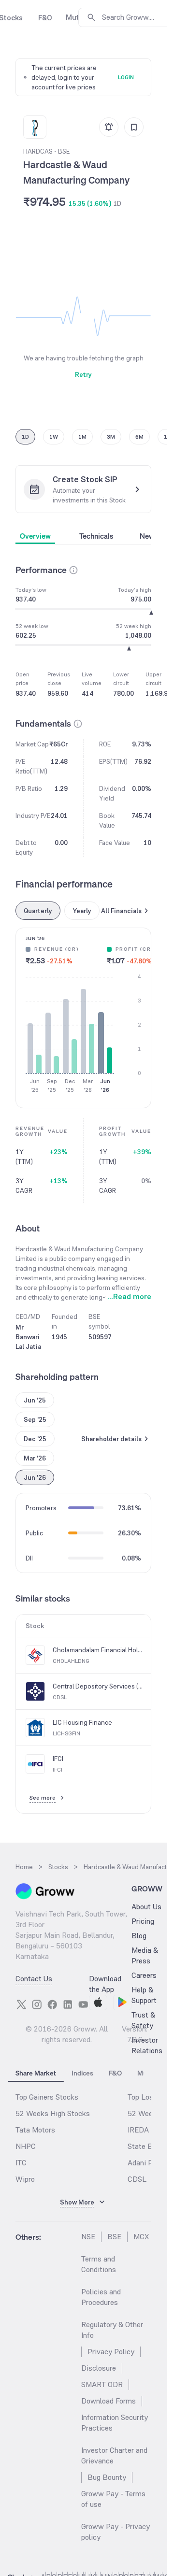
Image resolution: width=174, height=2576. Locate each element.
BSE (114, 2237)
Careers (144, 1975)
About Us (146, 1907)
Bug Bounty (107, 2477)
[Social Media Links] (21, 2004)
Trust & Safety (143, 2020)
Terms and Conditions (99, 2264)
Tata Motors (35, 2130)
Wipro (25, 2179)
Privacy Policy (111, 2352)
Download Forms (109, 2401)
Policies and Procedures (101, 2297)
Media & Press (145, 1955)
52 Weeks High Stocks (53, 2113)
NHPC (26, 2146)
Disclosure (99, 2368)
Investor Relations (147, 2045)
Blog (139, 1936)
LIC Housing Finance (82, 1722)
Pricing (143, 1921)
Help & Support (144, 1995)
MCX (141, 2237)
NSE (88, 2237)
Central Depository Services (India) (98, 1686)
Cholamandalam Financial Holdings (98, 1650)
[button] (73, 570)
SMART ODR (102, 2384)
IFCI (58, 1759)
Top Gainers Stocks (47, 2097)
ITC (21, 2163)
